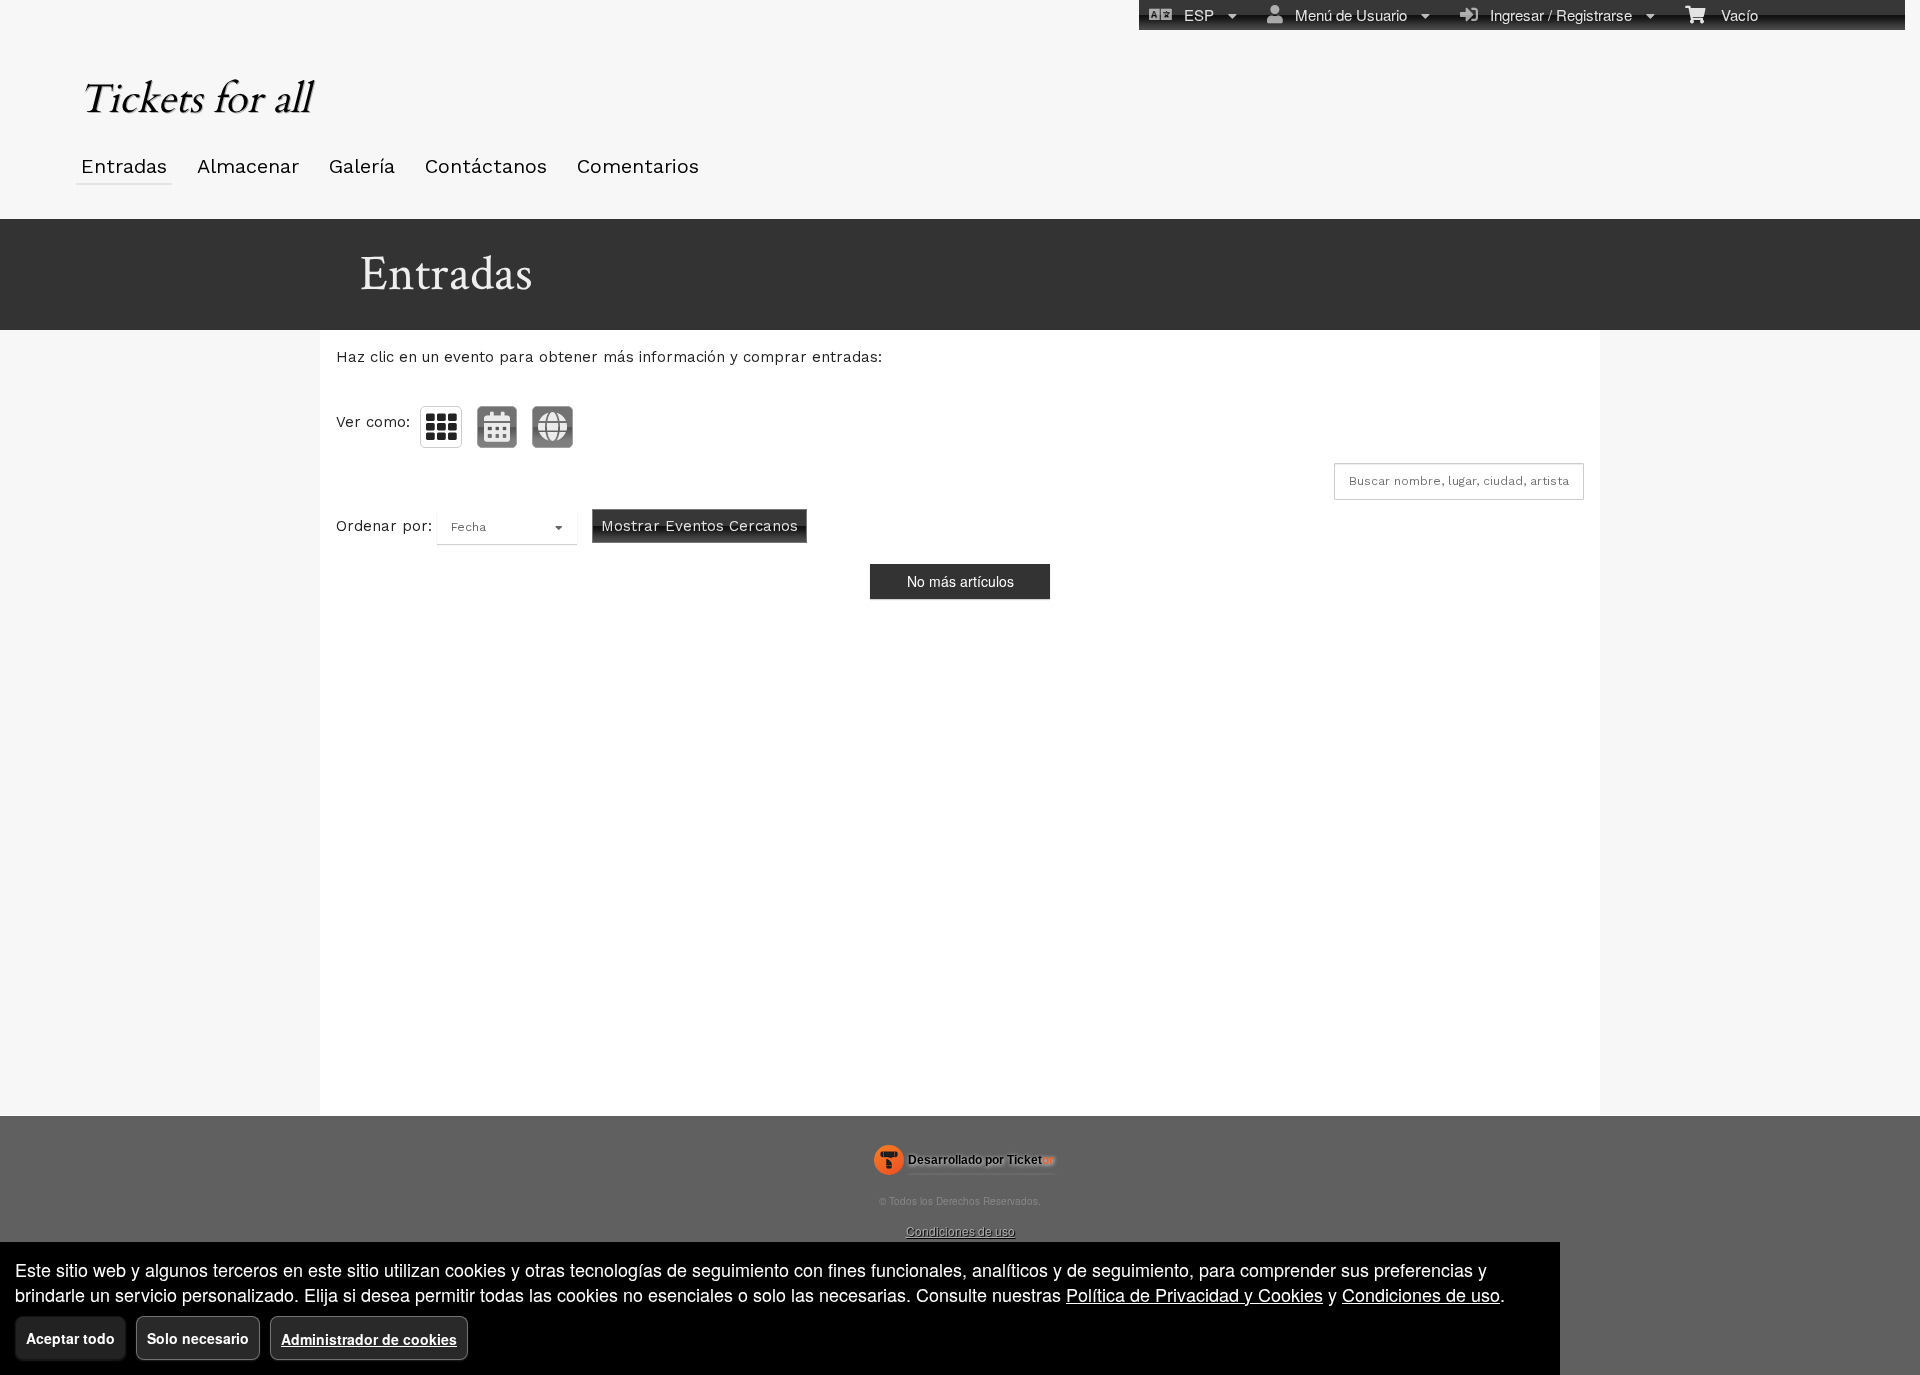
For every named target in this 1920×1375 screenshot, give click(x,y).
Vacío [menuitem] (1731, 14)
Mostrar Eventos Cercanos (699, 526)
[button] (441, 427)
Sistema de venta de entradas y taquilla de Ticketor (964, 1164)
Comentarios (638, 166)
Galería (362, 166)
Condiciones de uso (960, 1230)
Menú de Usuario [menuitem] (1347, 14)
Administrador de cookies (369, 1339)
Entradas (124, 166)
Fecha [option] (468, 527)
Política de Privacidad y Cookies (1194, 1294)
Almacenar (248, 166)
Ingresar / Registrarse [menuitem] (1557, 14)
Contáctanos (486, 166)
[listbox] (507, 527)
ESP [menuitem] (1195, 14)
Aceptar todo (70, 1338)
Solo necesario (198, 1338)
